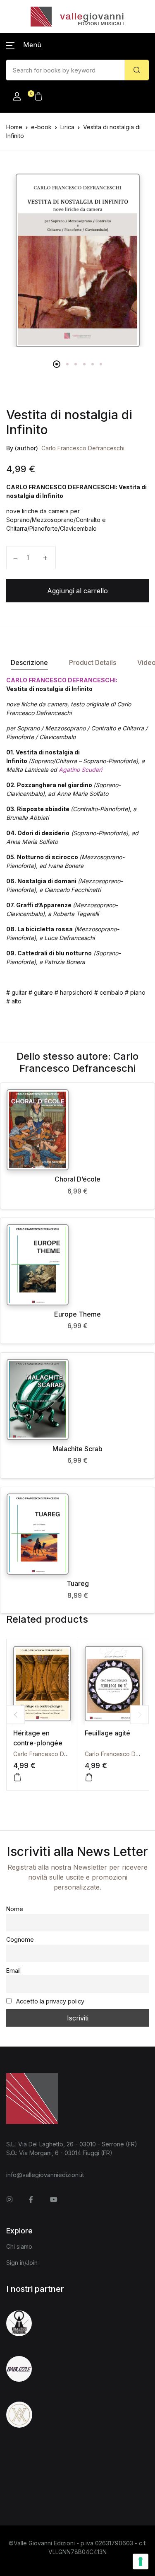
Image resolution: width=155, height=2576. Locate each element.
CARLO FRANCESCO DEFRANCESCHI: (62, 680)
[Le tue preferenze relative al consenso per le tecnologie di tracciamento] (141, 2562)
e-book (41, 127)
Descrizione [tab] (29, 662)
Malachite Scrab (77, 1449)
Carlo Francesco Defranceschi (83, 448)
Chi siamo (19, 2246)
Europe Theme (77, 1314)
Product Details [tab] (93, 662)
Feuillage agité (107, 1733)
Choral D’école (77, 1179)
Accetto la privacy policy (49, 2001)
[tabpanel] (77, 260)
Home (14, 127)
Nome (15, 1909)
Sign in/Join (22, 2263)
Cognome (20, 1939)
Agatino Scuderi (80, 770)
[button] (24, 45)
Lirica (67, 127)
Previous (15, 1715)
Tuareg (78, 1583)
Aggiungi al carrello (77, 591)
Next (139, 1715)
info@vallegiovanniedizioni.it (45, 2175)
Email (13, 1971)
